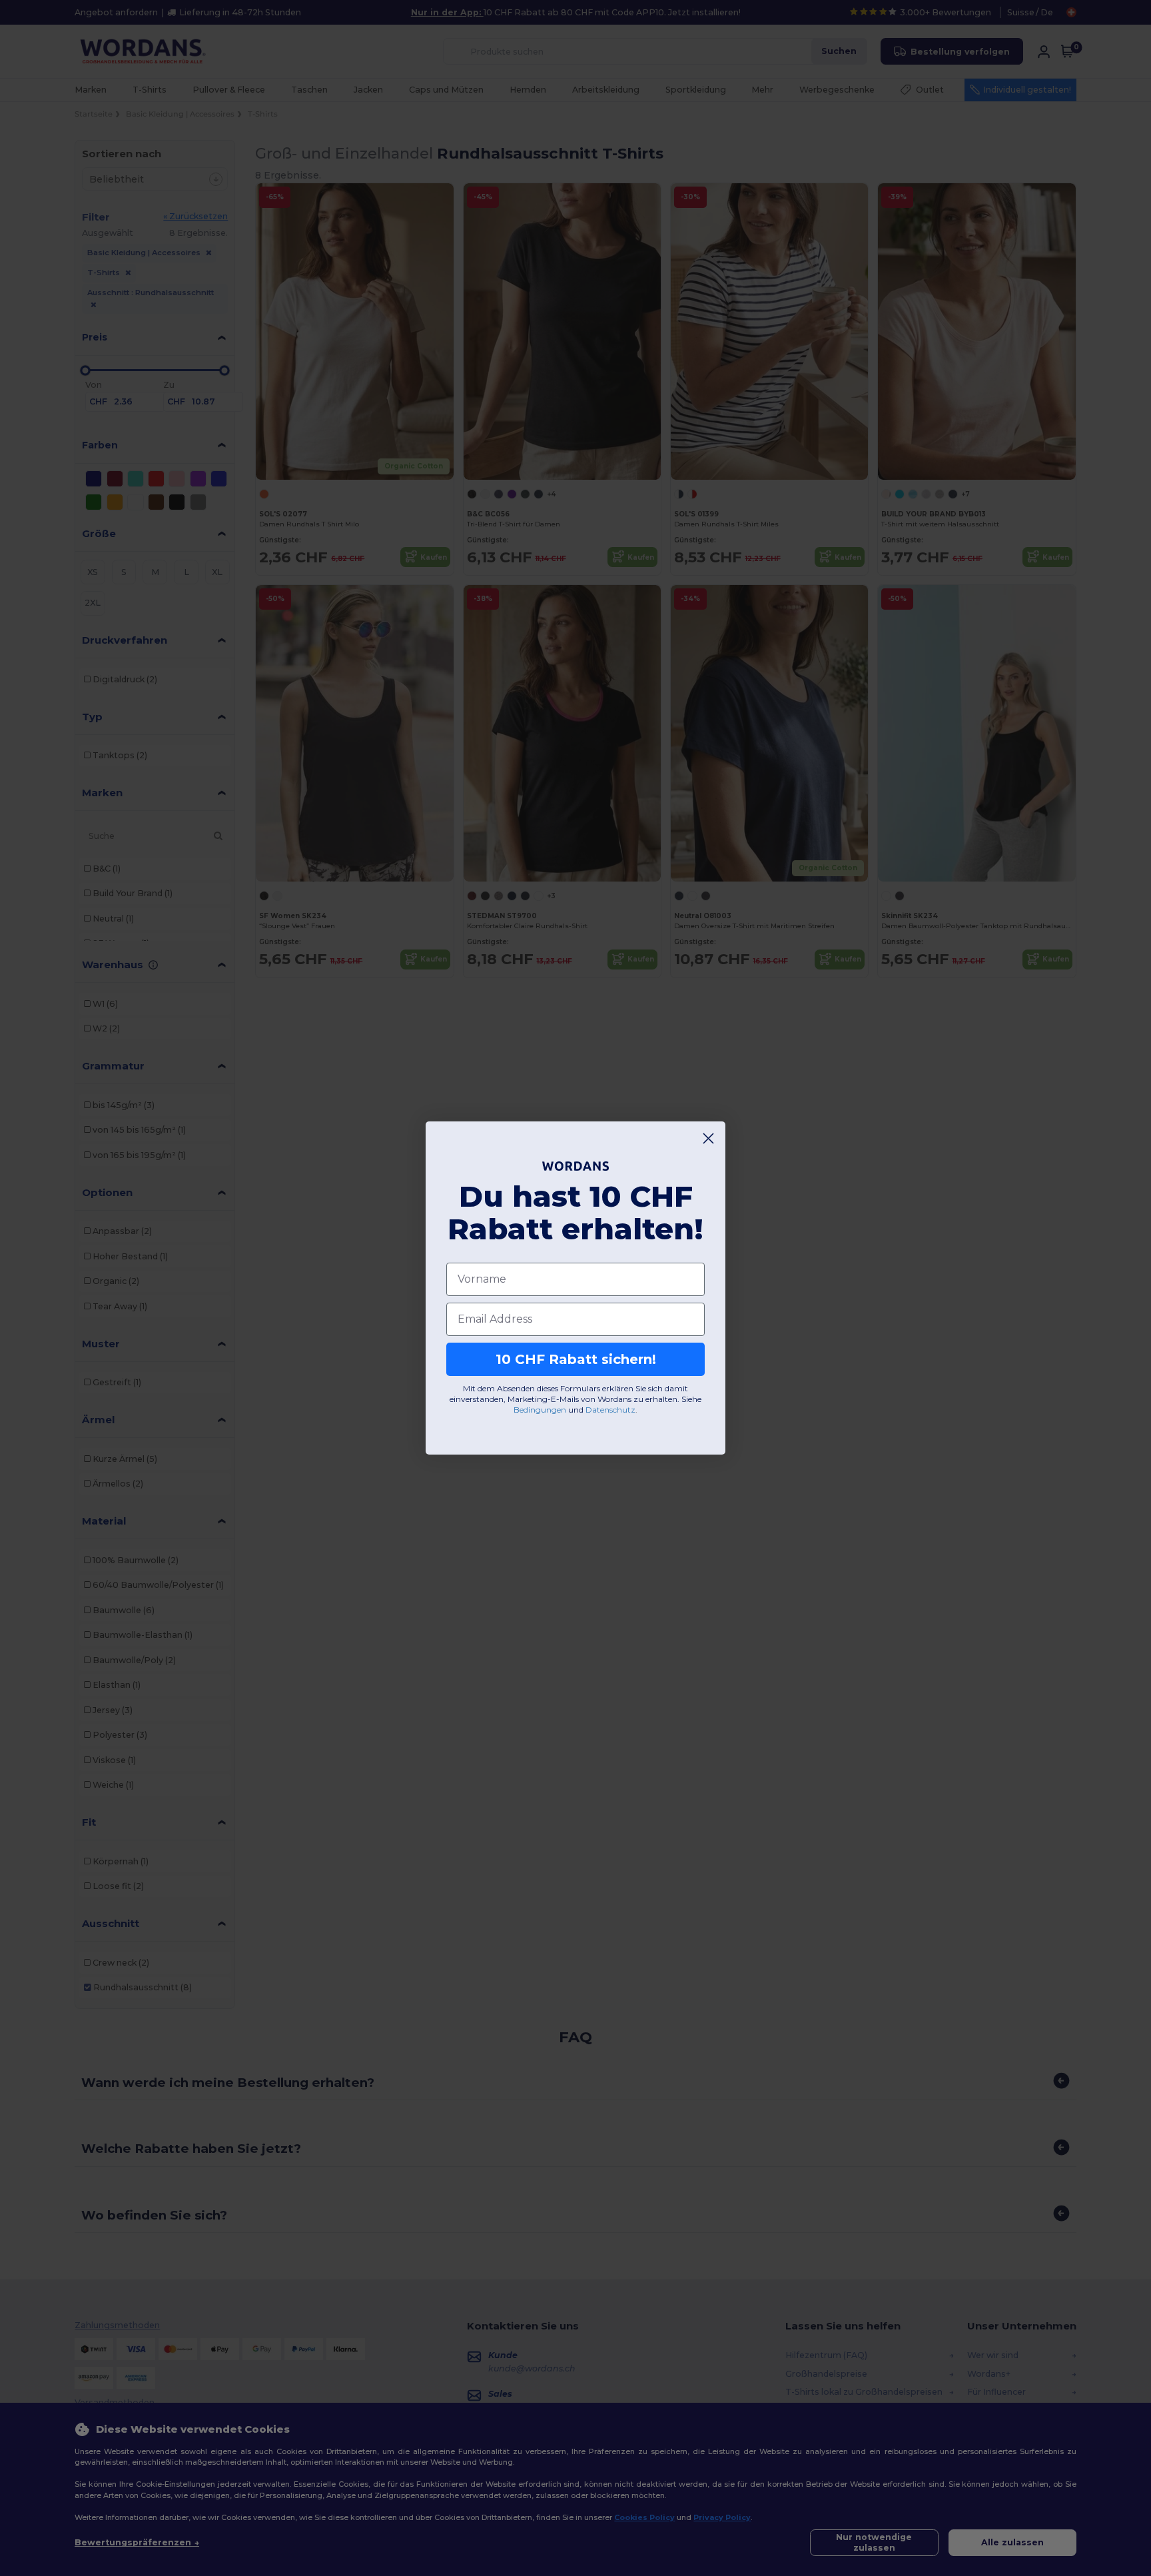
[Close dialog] (708, 1138)
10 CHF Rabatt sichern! (576, 1359)
